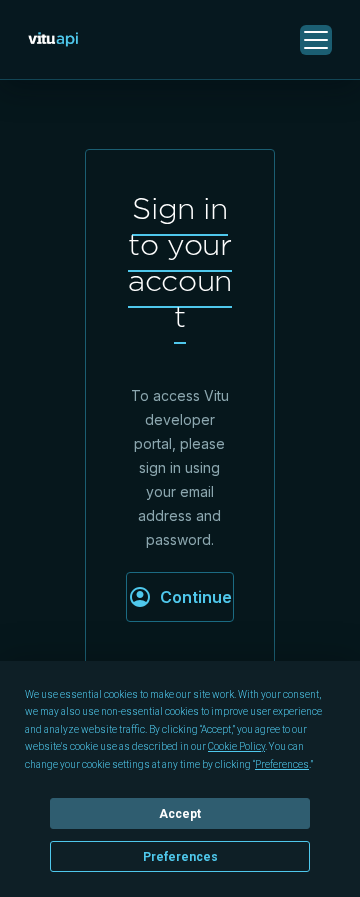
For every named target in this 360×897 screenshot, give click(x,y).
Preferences (180, 857)
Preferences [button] (282, 764)
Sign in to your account (180, 262)
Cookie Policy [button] (236, 746)
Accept (180, 814)
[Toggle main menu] (316, 40)
